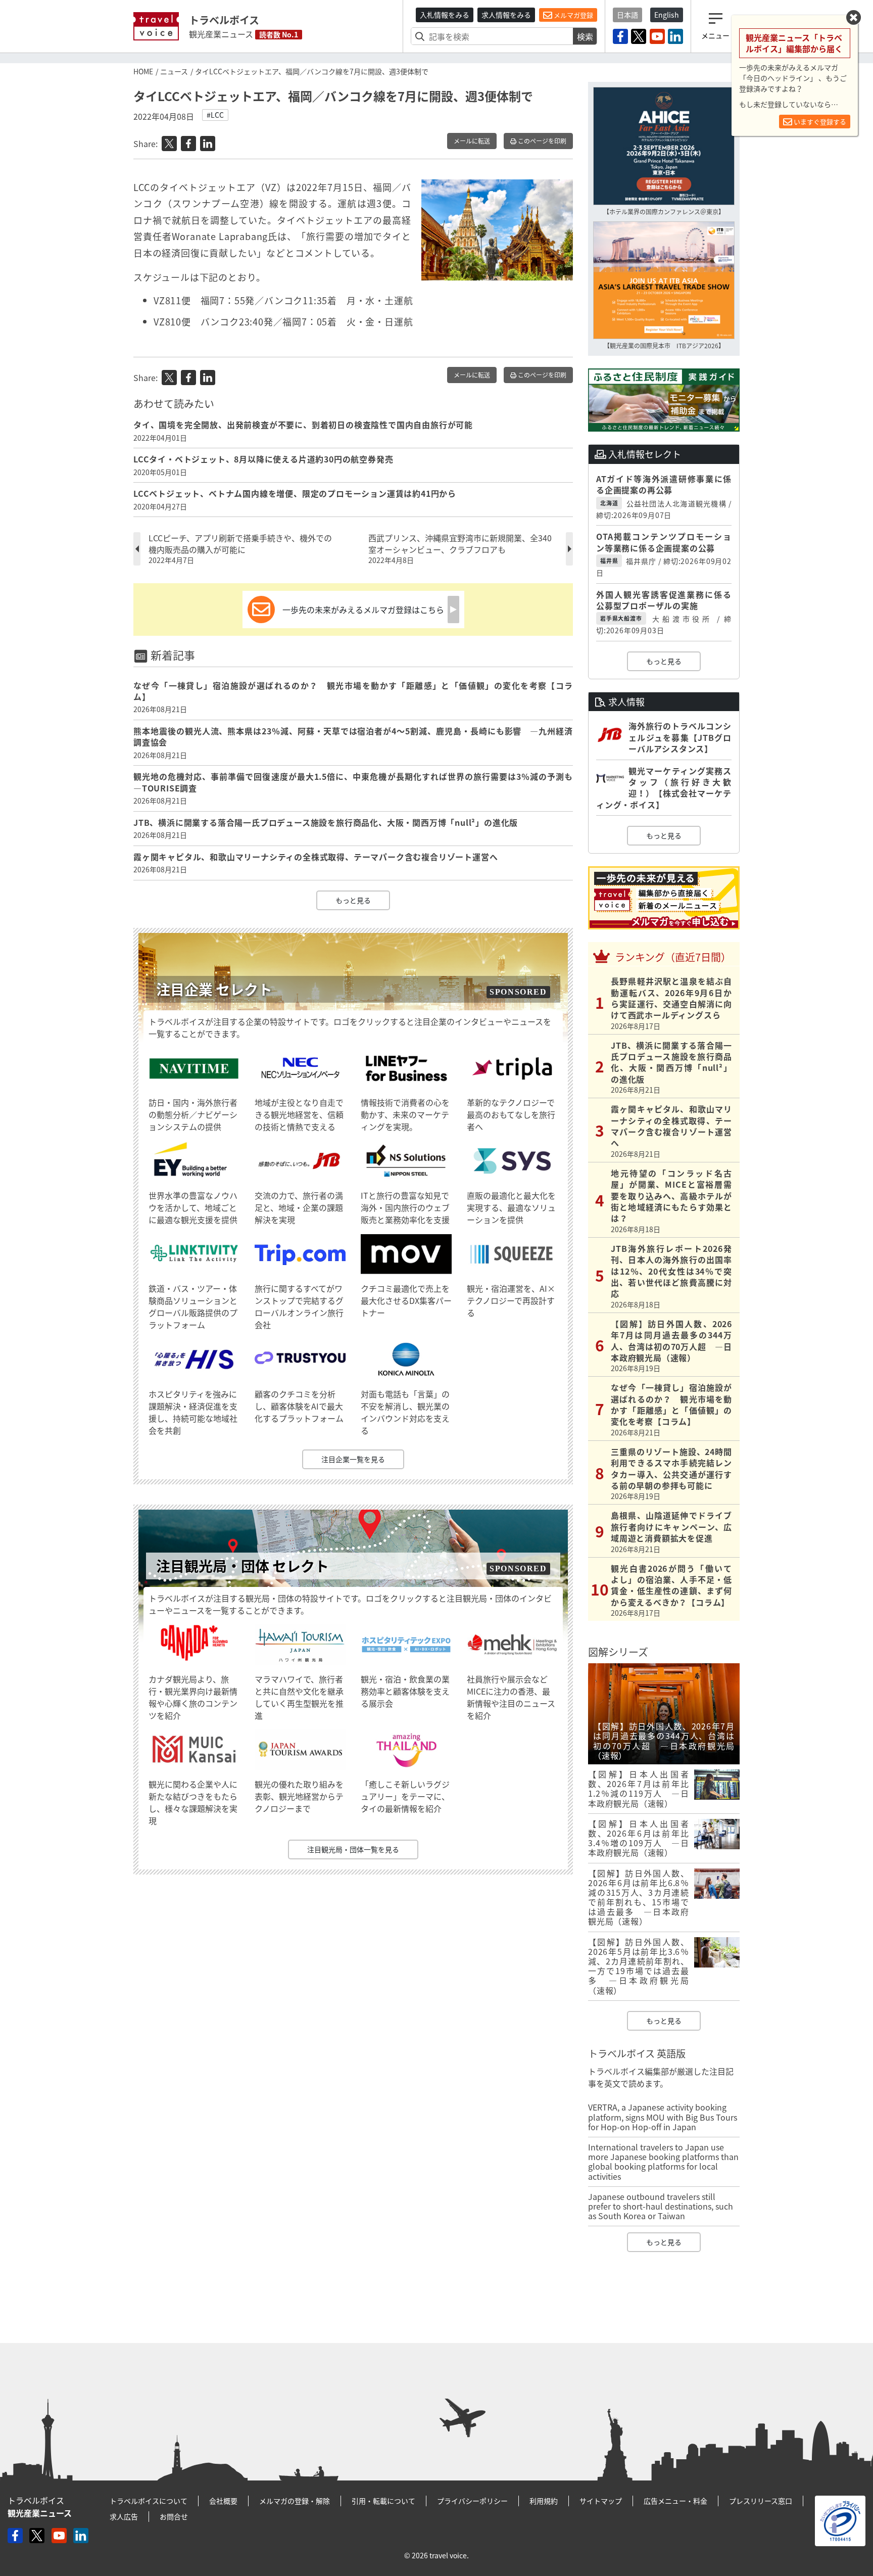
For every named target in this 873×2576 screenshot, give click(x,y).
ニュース (174, 71)
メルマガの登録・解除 (295, 2501)
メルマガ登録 (573, 15)
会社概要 (223, 2501)
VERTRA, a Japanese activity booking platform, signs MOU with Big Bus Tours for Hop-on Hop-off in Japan (663, 2117)
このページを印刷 (541, 141)
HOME (143, 71)
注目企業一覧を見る (353, 1459)
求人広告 (124, 2516)
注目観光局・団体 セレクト (243, 1566)
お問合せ (174, 2516)
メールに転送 (472, 141)
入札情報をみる (445, 15)
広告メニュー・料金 (675, 2501)
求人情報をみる (506, 15)
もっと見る (353, 900)
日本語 (627, 15)
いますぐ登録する (819, 122)
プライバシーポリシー (472, 2501)
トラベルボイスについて (149, 2501)
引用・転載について (383, 2501)
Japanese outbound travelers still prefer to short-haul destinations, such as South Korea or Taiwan (661, 2206)
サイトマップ (601, 2501)
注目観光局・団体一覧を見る (353, 1849)
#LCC (215, 115)
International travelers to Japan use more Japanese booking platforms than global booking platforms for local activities (663, 2162)
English (667, 15)
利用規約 (544, 2501)
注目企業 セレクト (214, 989)
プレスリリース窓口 (761, 2501)
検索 (585, 36)
